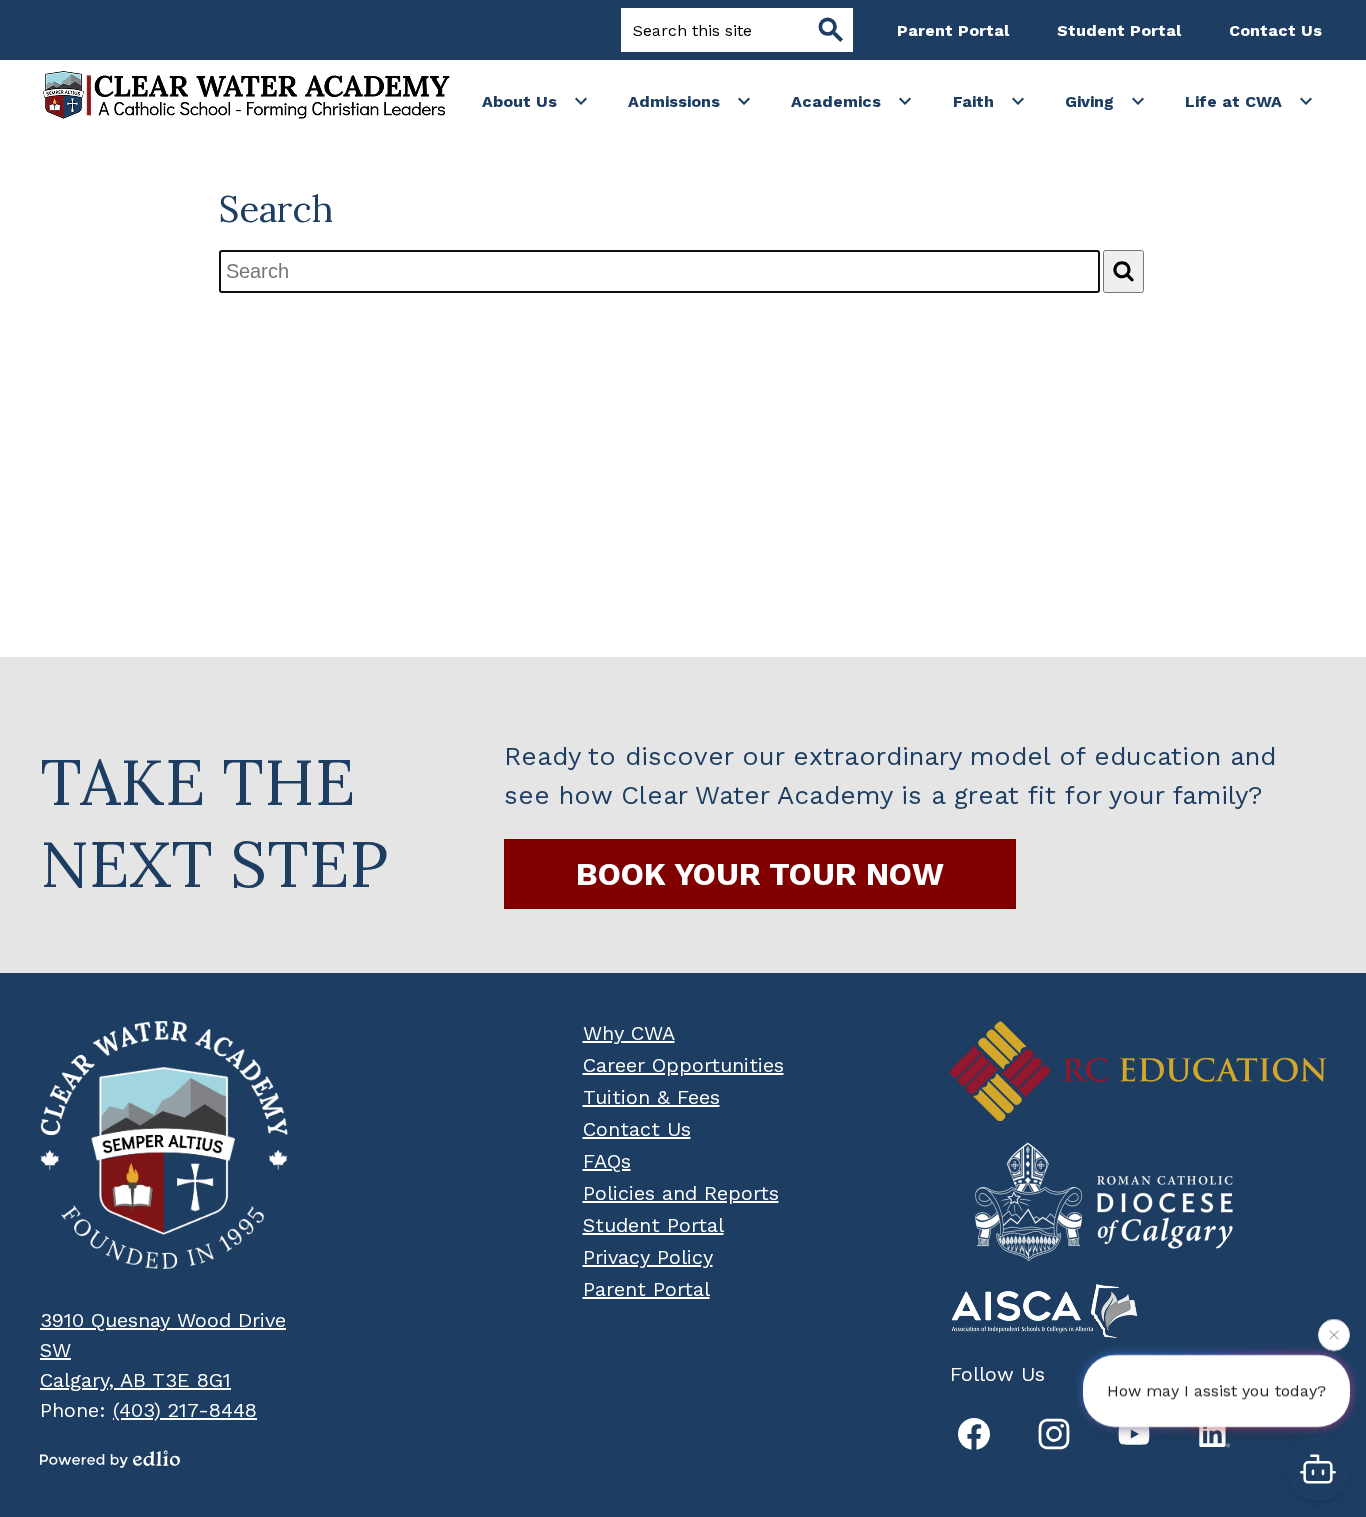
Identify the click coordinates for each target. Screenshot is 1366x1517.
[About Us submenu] (535, 101)
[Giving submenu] (1105, 101)
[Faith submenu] (989, 101)
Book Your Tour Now (760, 874)
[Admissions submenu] (690, 101)
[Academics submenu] (852, 101)
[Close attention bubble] (1334, 1332)
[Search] (1123, 271)
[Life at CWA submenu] (1249, 101)
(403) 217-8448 (185, 1410)
